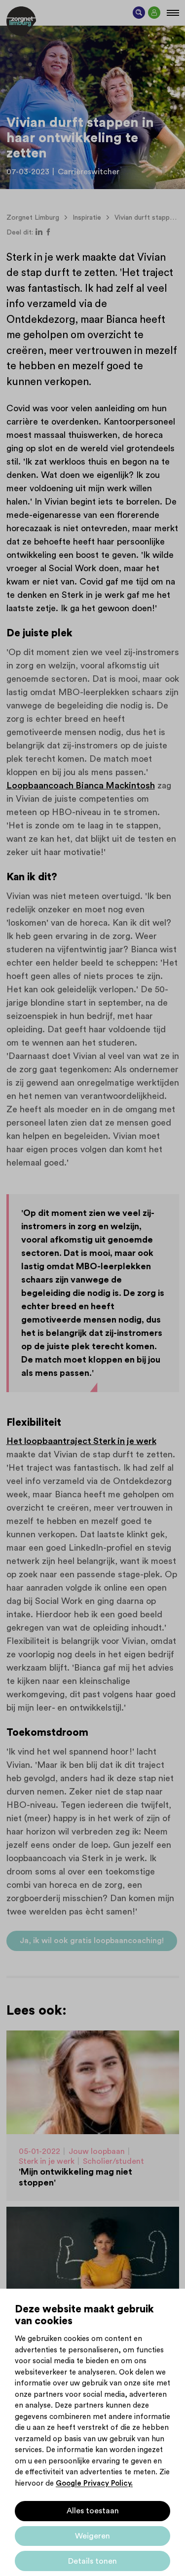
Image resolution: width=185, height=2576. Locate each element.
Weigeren (92, 2536)
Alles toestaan (93, 2511)
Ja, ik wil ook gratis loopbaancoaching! (92, 1941)
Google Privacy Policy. (94, 2483)
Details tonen (92, 2561)
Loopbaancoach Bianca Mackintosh (81, 785)
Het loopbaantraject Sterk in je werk (81, 1441)
